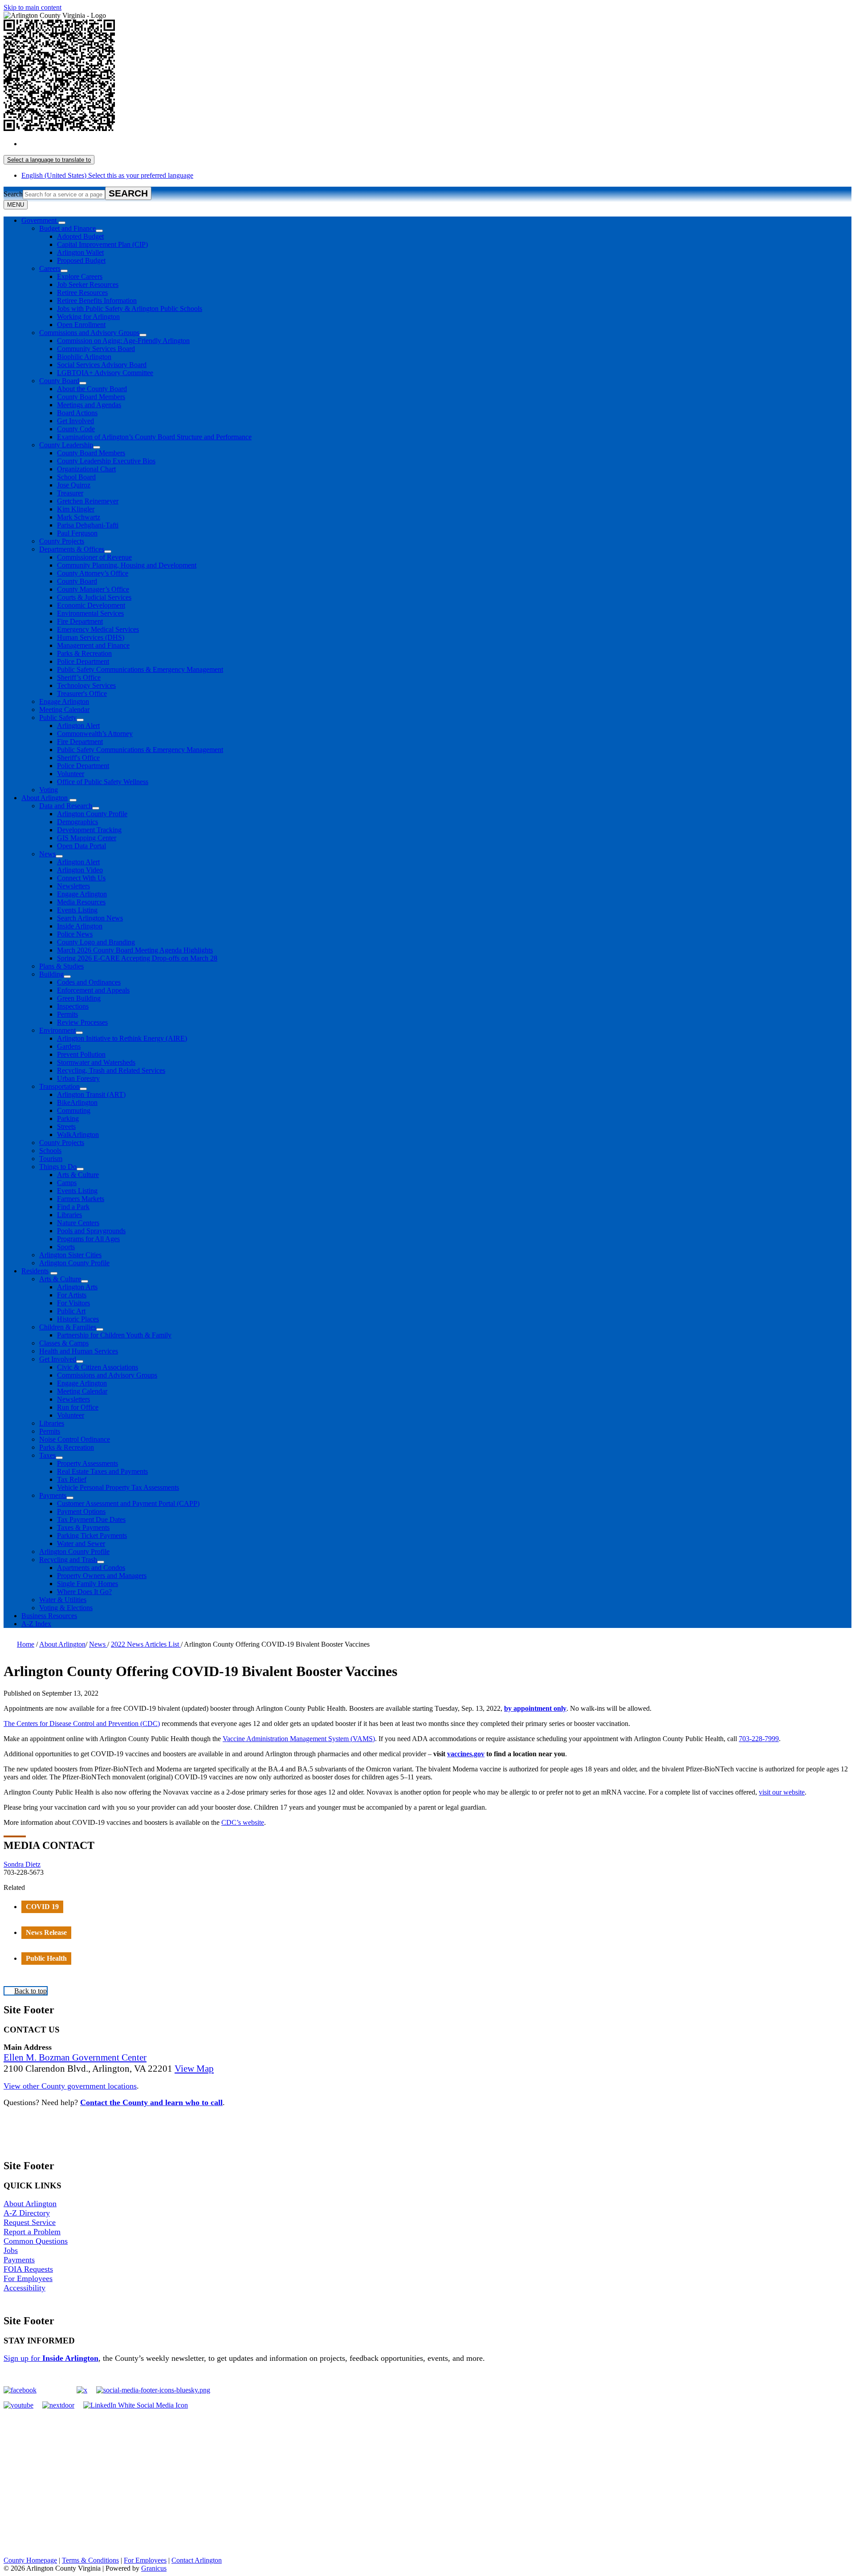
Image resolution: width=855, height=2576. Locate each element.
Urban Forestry (78, 1078)
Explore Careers (80, 276)
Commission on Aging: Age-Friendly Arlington (123, 341)
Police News (75, 934)
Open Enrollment (81, 325)
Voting (49, 790)
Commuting (74, 1110)
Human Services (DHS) (91, 637)
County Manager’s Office (93, 589)
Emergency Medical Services (98, 629)
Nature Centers (78, 1223)
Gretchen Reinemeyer (88, 501)
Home (26, 1644)
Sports (66, 1247)
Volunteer (71, 774)
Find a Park (73, 1207)
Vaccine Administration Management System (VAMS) (299, 1739)
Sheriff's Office (78, 758)
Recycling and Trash (68, 1560)
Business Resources (49, 1616)
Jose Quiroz (74, 485)
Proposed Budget (81, 260)
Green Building (79, 998)
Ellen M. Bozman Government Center (75, 2057)
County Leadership (66, 445)
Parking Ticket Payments (92, 1535)
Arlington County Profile (92, 814)
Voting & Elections (66, 1608)
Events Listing (77, 910)
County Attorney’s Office (93, 573)
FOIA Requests (28, 2269)
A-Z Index (36, 1624)
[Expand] (62, 223)
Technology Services (86, 685)
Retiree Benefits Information (97, 301)
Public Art (71, 1311)
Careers (50, 268)
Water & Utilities (63, 1600)
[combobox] (49, 160)
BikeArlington (77, 1102)
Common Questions (36, 2241)
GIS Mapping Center (87, 838)
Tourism (51, 1159)
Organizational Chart (86, 469)
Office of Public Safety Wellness (103, 782)
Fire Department (80, 621)
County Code (76, 429)
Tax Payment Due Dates (91, 1519)
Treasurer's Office (82, 693)
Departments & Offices (72, 549)
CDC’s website (243, 1822)
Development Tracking (89, 830)
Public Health (46, 1958)
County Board (59, 381)
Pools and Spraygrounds (91, 1231)
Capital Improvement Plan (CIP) (102, 244)
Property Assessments (88, 1463)
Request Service (30, 2222)
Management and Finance (93, 645)
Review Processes (82, 1022)
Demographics (77, 822)
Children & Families (68, 1327)
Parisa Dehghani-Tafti (88, 525)
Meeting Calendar (64, 709)
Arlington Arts (77, 1287)
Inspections (73, 1006)
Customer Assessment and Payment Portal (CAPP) (128, 1503)
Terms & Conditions (90, 2560)
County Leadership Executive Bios (106, 461)
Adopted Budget (80, 236)
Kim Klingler (76, 509)
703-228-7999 (759, 1739)
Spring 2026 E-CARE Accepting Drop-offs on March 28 (137, 958)
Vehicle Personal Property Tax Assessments (118, 1487)
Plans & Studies (61, 966)
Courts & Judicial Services (94, 597)
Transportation (59, 1086)
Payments (53, 1495)
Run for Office (78, 1407)
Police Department (83, 661)
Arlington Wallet (80, 252)
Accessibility (24, 2288)
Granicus (154, 2568)
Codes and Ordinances (89, 982)
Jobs (11, 2250)
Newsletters (73, 886)
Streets (66, 1126)
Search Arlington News (90, 918)
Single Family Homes (88, 1584)
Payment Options (81, 1511)
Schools (50, 1151)
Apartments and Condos (91, 1568)
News (47, 854)
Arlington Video (80, 870)
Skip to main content (33, 7)
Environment (57, 1030)
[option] (436, 144)
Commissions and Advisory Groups (89, 333)
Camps (67, 1183)
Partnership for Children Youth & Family (114, 1335)
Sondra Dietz (22, 1864)
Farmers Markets (81, 1199)
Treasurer (70, 493)
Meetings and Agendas (89, 405)
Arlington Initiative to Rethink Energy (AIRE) (122, 1038)
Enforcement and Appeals (93, 990)
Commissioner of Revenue (94, 557)
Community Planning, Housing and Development (127, 565)
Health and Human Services (79, 1351)
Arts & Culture (78, 1175)
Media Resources (81, 902)
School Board (76, 477)
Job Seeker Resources (88, 284)
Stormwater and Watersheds (96, 1062)
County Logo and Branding (96, 942)
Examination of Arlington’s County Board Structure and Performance (154, 437)
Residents (35, 1271)
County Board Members (91, 397)
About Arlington (45, 798)
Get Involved (75, 421)
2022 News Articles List (146, 1644)
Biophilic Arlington (84, 357)
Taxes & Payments (83, 1527)
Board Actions (77, 413)
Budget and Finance (67, 228)
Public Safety (58, 718)
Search (13, 194)
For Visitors (73, 1303)
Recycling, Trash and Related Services (111, 1070)
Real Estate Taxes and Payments (102, 1471)
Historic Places (78, 1319)
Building (51, 974)
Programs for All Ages (88, 1239)
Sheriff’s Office (79, 677)
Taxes (47, 1455)
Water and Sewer (81, 1544)
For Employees (28, 2278)
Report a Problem (32, 2232)
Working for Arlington (88, 317)
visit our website (782, 1792)
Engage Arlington (64, 701)
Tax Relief (72, 1479)
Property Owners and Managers (102, 1576)
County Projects (62, 541)
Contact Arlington (197, 2560)
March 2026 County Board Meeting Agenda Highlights (135, 950)
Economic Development (91, 605)
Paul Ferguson (77, 533)
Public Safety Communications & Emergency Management (140, 669)
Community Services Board (96, 349)
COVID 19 (42, 1907)
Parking (68, 1118)
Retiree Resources (82, 292)
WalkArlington (78, 1135)
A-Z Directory (27, 2213)
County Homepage (30, 2560)
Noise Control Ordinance (75, 1439)
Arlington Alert (78, 726)
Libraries (69, 1215)
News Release (46, 1932)
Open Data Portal (81, 846)
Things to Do (58, 1167)
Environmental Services (90, 613)
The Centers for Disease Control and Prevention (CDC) (82, 1723)
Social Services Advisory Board (102, 365)
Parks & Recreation (84, 653)
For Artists (72, 1295)
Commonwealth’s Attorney (95, 734)
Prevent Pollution (81, 1054)
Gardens (69, 1046)
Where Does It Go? (84, 1592)
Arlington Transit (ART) (91, 1094)
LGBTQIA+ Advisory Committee (105, 373)
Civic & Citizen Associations (98, 1367)
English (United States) (107, 144)
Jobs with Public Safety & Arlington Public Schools (130, 309)
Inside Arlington (80, 926)
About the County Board (92, 389)
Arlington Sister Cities (70, 1255)
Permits (67, 1014)
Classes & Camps (64, 1343)
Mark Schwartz (79, 517)
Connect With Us (81, 878)
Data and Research (66, 806)
